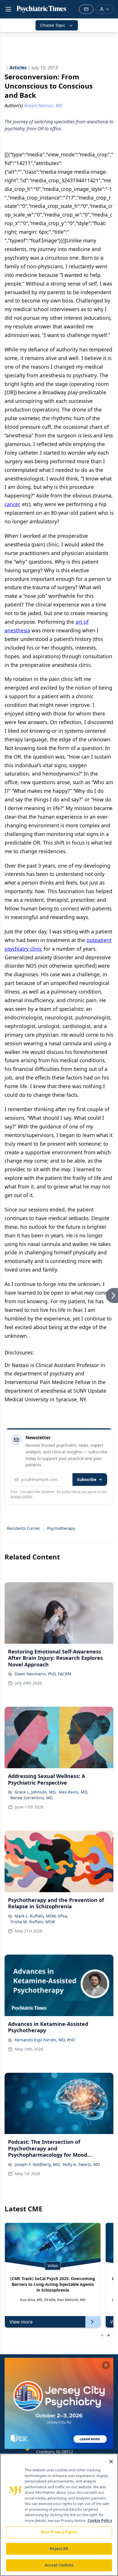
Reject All (59, 2549)
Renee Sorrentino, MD (32, 1798)
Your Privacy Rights (59, 2532)
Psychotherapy (61, 1528)
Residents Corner (23, 1528)
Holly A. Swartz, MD (81, 2164)
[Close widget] (106, 2365)
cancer (12, 504)
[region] (59, 2515)
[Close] (111, 2462)
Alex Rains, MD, (73, 1792)
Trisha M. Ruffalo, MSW (33, 1922)
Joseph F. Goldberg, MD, (38, 2164)
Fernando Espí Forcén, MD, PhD (45, 2040)
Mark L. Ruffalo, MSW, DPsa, (41, 1916)
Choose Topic (53, 25)
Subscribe (87, 1479)
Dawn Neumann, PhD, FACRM (43, 1674)
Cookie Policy (100, 2521)
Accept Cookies (59, 2565)
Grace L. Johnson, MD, (36, 1792)
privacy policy (21, 1496)
